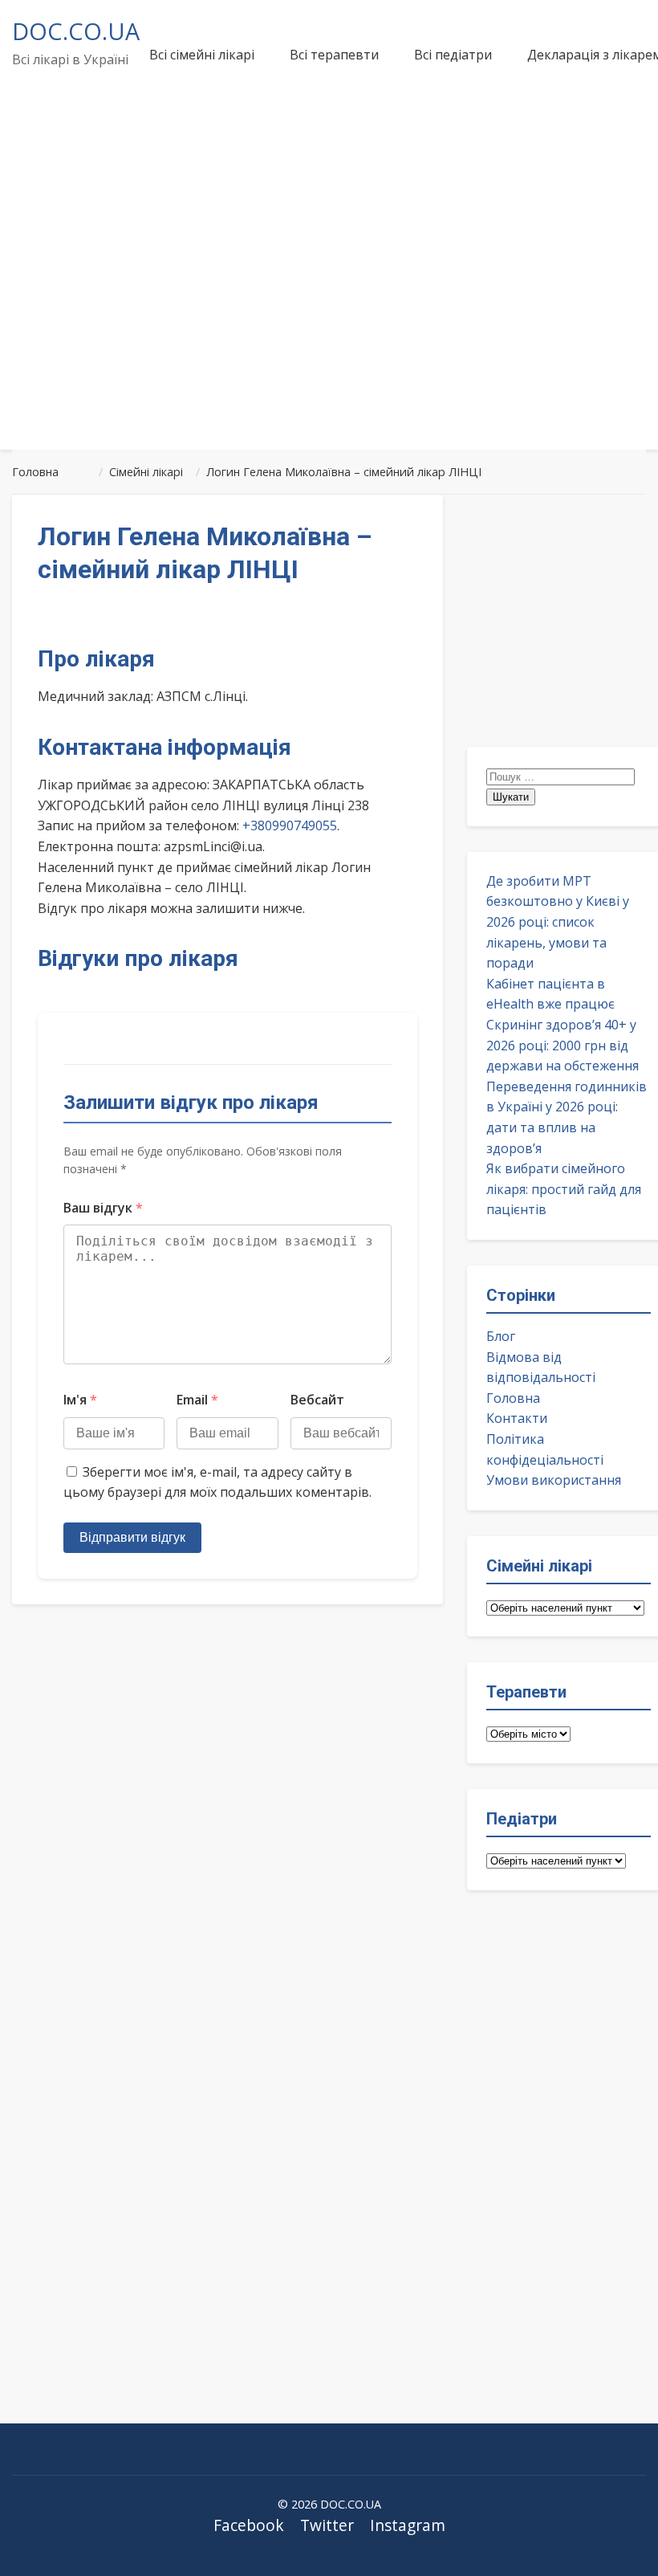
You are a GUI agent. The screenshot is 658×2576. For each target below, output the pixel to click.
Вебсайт (317, 1400)
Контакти (517, 1418)
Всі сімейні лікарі (202, 55)
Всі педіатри (453, 55)
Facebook (249, 2525)
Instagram (408, 2525)
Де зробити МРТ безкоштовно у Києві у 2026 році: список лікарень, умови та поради (558, 922)
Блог (501, 1336)
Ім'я (80, 1400)
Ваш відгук (103, 1208)
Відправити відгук (132, 1537)
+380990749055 (290, 825)
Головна (513, 1398)
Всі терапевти (334, 55)
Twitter (327, 2525)
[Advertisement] (329, 316)
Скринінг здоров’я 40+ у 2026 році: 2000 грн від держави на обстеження (563, 1045)
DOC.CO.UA (76, 31)
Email (197, 1400)
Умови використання (554, 1480)
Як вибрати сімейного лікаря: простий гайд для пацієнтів (564, 1189)
